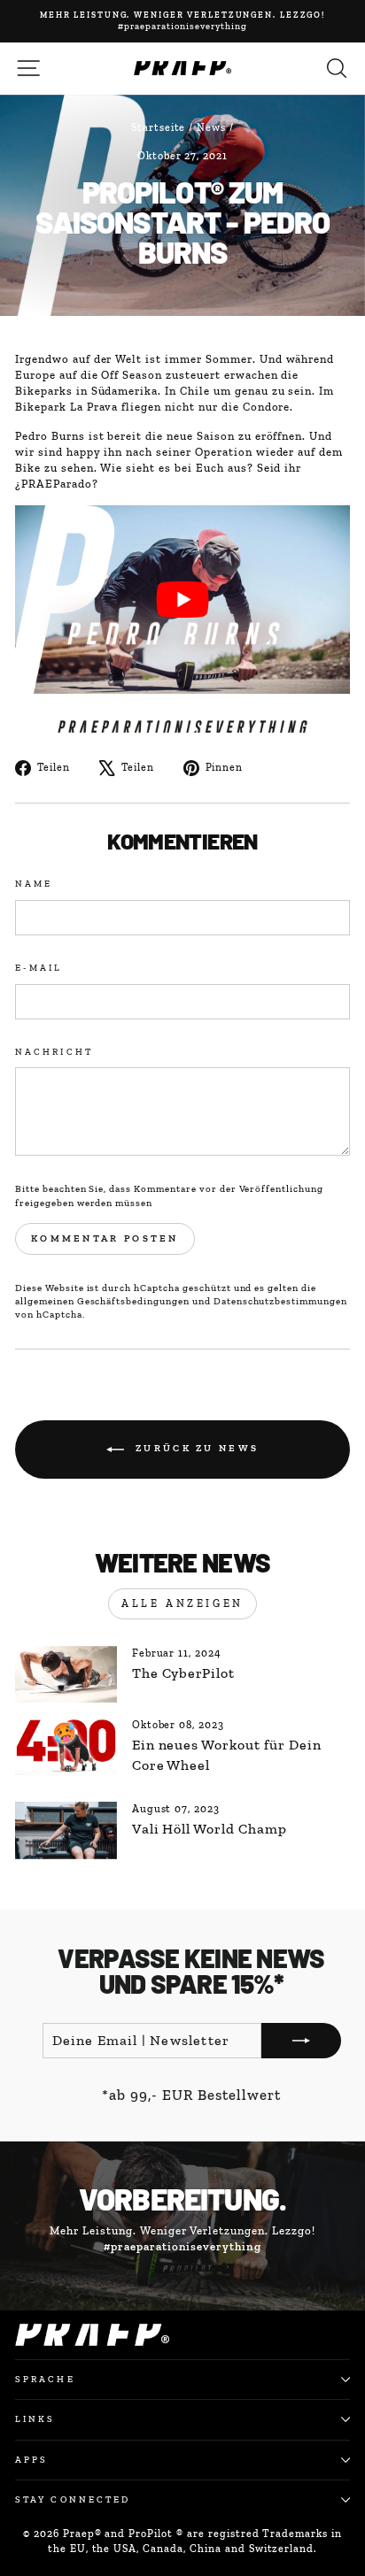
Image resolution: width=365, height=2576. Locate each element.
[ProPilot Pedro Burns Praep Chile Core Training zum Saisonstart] (182, 600)
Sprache (45, 2379)
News (211, 127)
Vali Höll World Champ (210, 1829)
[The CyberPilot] (66, 1674)
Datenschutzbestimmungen (280, 1301)
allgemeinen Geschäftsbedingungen (102, 1301)
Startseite (159, 127)
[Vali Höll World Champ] (66, 1830)
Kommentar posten (105, 1238)
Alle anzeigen (182, 1603)
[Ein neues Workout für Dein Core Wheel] (66, 1746)
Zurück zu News (195, 1448)
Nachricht (54, 1052)
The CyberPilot (184, 1673)
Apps (31, 2460)
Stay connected (73, 2499)
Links (35, 2419)
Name (34, 884)
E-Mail (39, 968)
